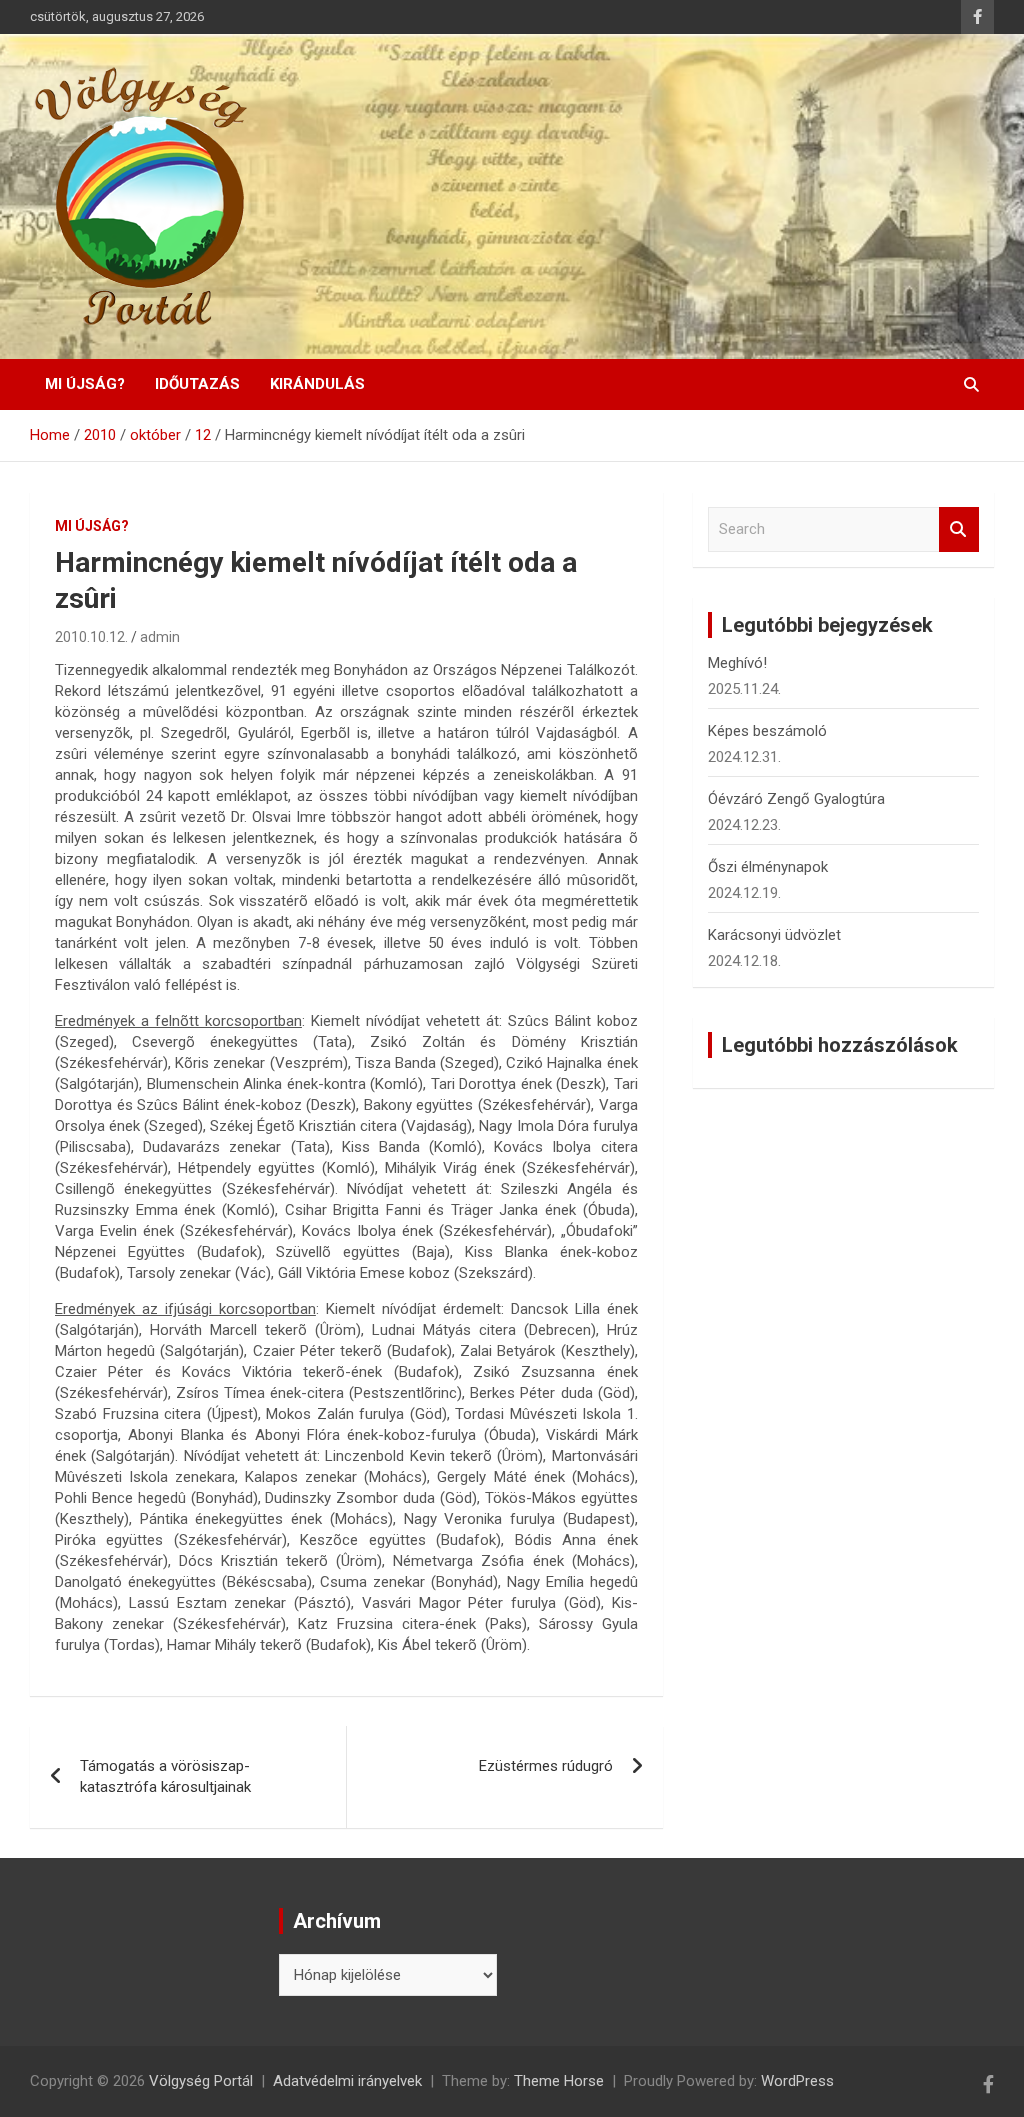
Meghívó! (737, 663)
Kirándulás (317, 384)
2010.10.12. (91, 637)
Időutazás (197, 384)
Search (959, 529)
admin (160, 637)
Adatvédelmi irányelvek (347, 2081)
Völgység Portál (201, 2081)
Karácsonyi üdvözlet (774, 935)
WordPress (797, 2081)
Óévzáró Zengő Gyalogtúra (796, 799)
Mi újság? (85, 384)
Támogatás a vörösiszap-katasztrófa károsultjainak (165, 1776)
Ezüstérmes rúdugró (546, 1766)
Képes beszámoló (767, 731)
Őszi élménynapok (768, 867)
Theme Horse (559, 2081)
